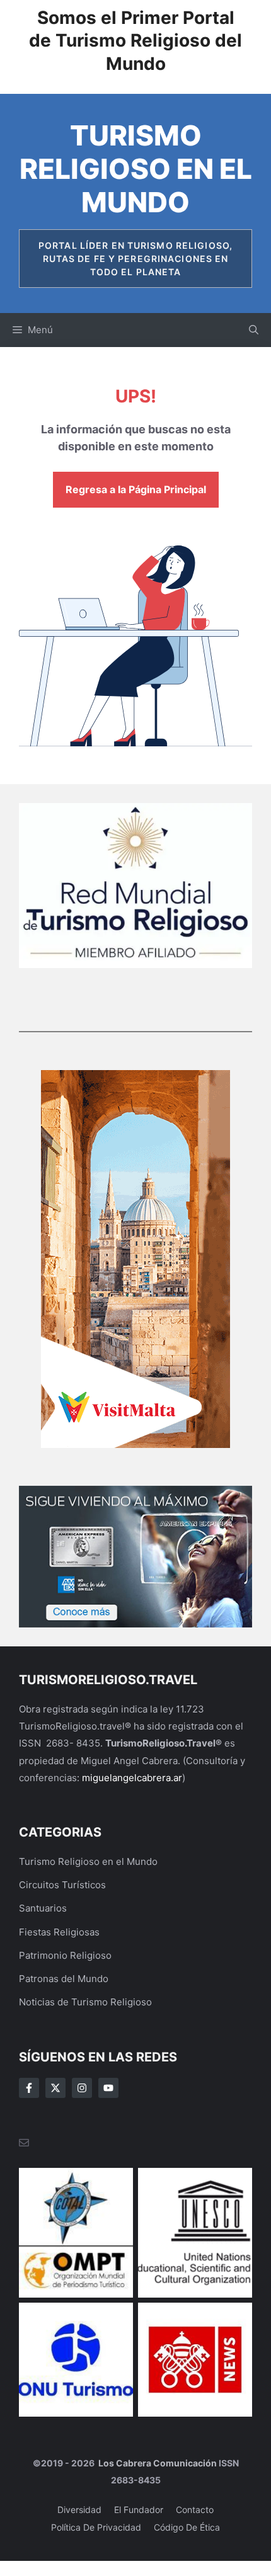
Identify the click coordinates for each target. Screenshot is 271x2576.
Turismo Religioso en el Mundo (136, 169)
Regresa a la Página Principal (136, 489)
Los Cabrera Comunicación (157, 2463)
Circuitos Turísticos (62, 1885)
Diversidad (79, 2510)
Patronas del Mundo (64, 1979)
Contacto (195, 2510)
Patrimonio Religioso (65, 1955)
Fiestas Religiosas (59, 1932)
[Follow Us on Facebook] (29, 2088)
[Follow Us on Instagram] (82, 2088)
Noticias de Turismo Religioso (85, 2002)
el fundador (139, 2510)
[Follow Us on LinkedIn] (108, 2088)
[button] (254, 330)
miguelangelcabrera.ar (132, 1778)
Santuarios (43, 1908)
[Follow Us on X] (55, 2088)
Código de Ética (187, 2527)
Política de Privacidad (96, 2527)
